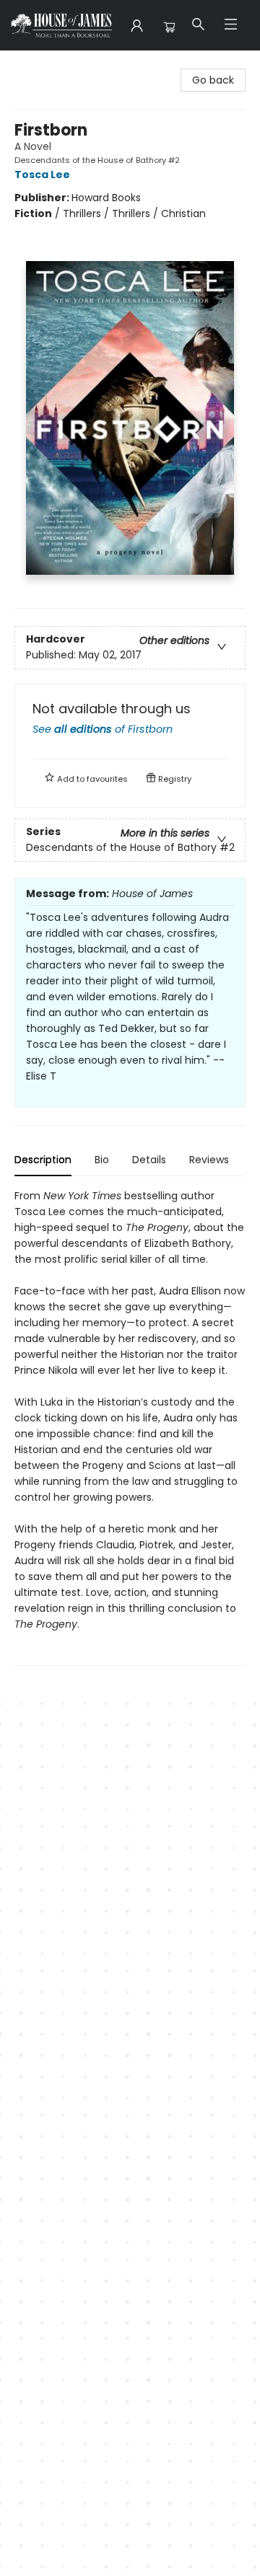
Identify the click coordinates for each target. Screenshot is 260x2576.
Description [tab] (43, 1160)
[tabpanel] (130, 1427)
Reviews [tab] (209, 1160)
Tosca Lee (42, 175)
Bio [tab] (102, 1160)
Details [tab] (149, 1160)
